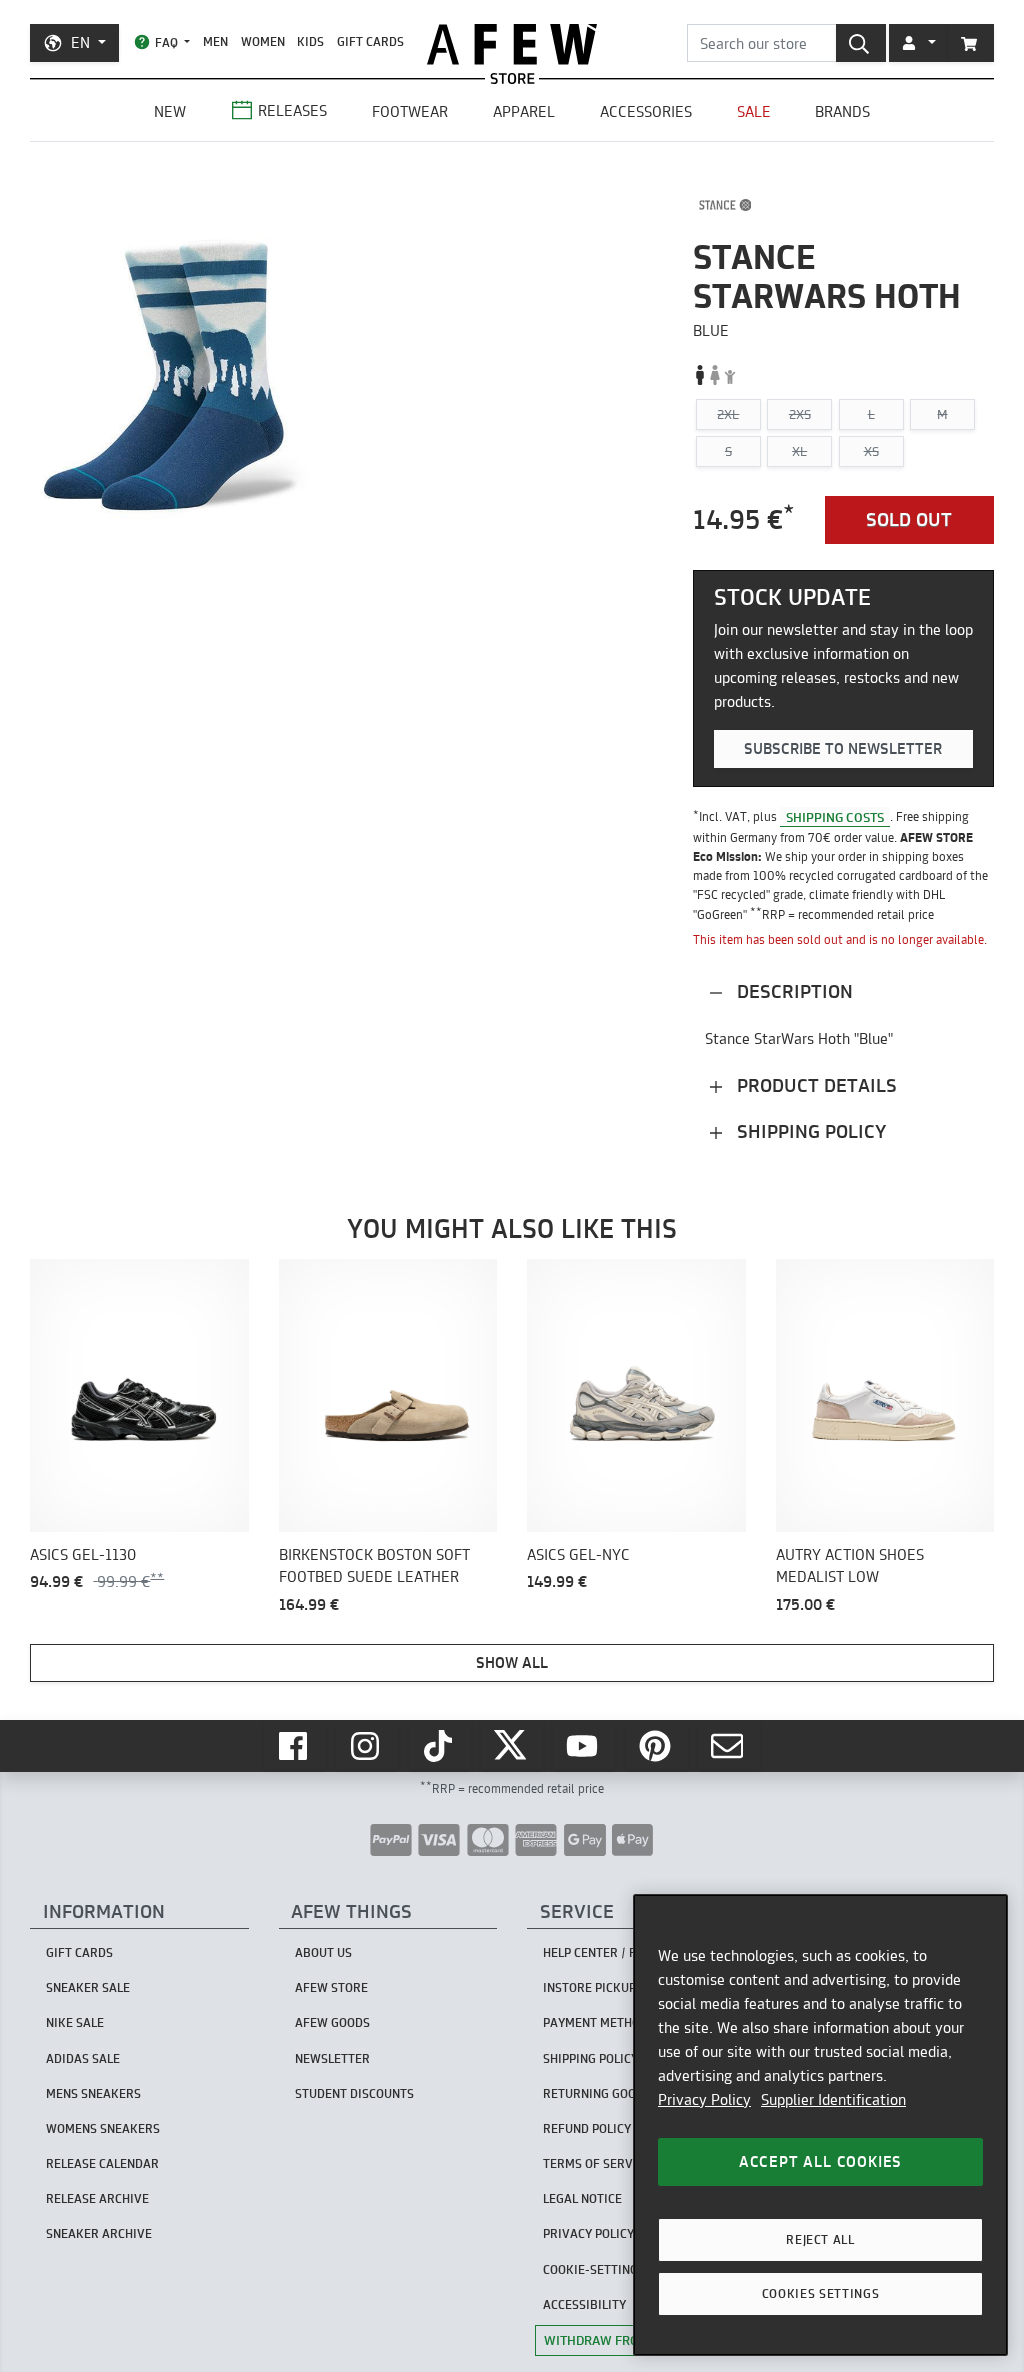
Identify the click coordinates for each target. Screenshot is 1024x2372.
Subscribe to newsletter (843, 748)
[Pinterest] (657, 1746)
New (170, 111)
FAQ (166, 42)
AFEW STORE (512, 44)
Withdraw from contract (630, 2340)
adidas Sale (83, 2058)
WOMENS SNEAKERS (103, 2128)
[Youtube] (584, 1746)
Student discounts (354, 2093)
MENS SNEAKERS (93, 2093)
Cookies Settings (821, 2293)
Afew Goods (332, 2022)
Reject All (820, 2239)
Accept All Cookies (820, 2161)
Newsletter (332, 2058)
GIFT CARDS (370, 41)
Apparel (524, 111)
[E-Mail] (729, 1746)
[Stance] (725, 205)
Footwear (410, 111)
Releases (292, 110)
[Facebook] (295, 1746)
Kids (310, 41)
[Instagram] (367, 1746)
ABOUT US (323, 1952)
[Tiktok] (440, 1746)
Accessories (646, 111)
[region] (820, 2125)
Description (792, 991)
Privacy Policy (704, 2099)
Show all (512, 1662)
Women (263, 41)
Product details (814, 1085)
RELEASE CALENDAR (102, 2163)
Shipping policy (809, 1131)
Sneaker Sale (88, 1987)
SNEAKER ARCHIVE (99, 2233)
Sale (754, 111)
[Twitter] (512, 1746)
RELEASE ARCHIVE (97, 2198)
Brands (842, 111)
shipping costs (835, 816)
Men (215, 41)
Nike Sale (75, 2022)
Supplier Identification (833, 2099)
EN (80, 42)
